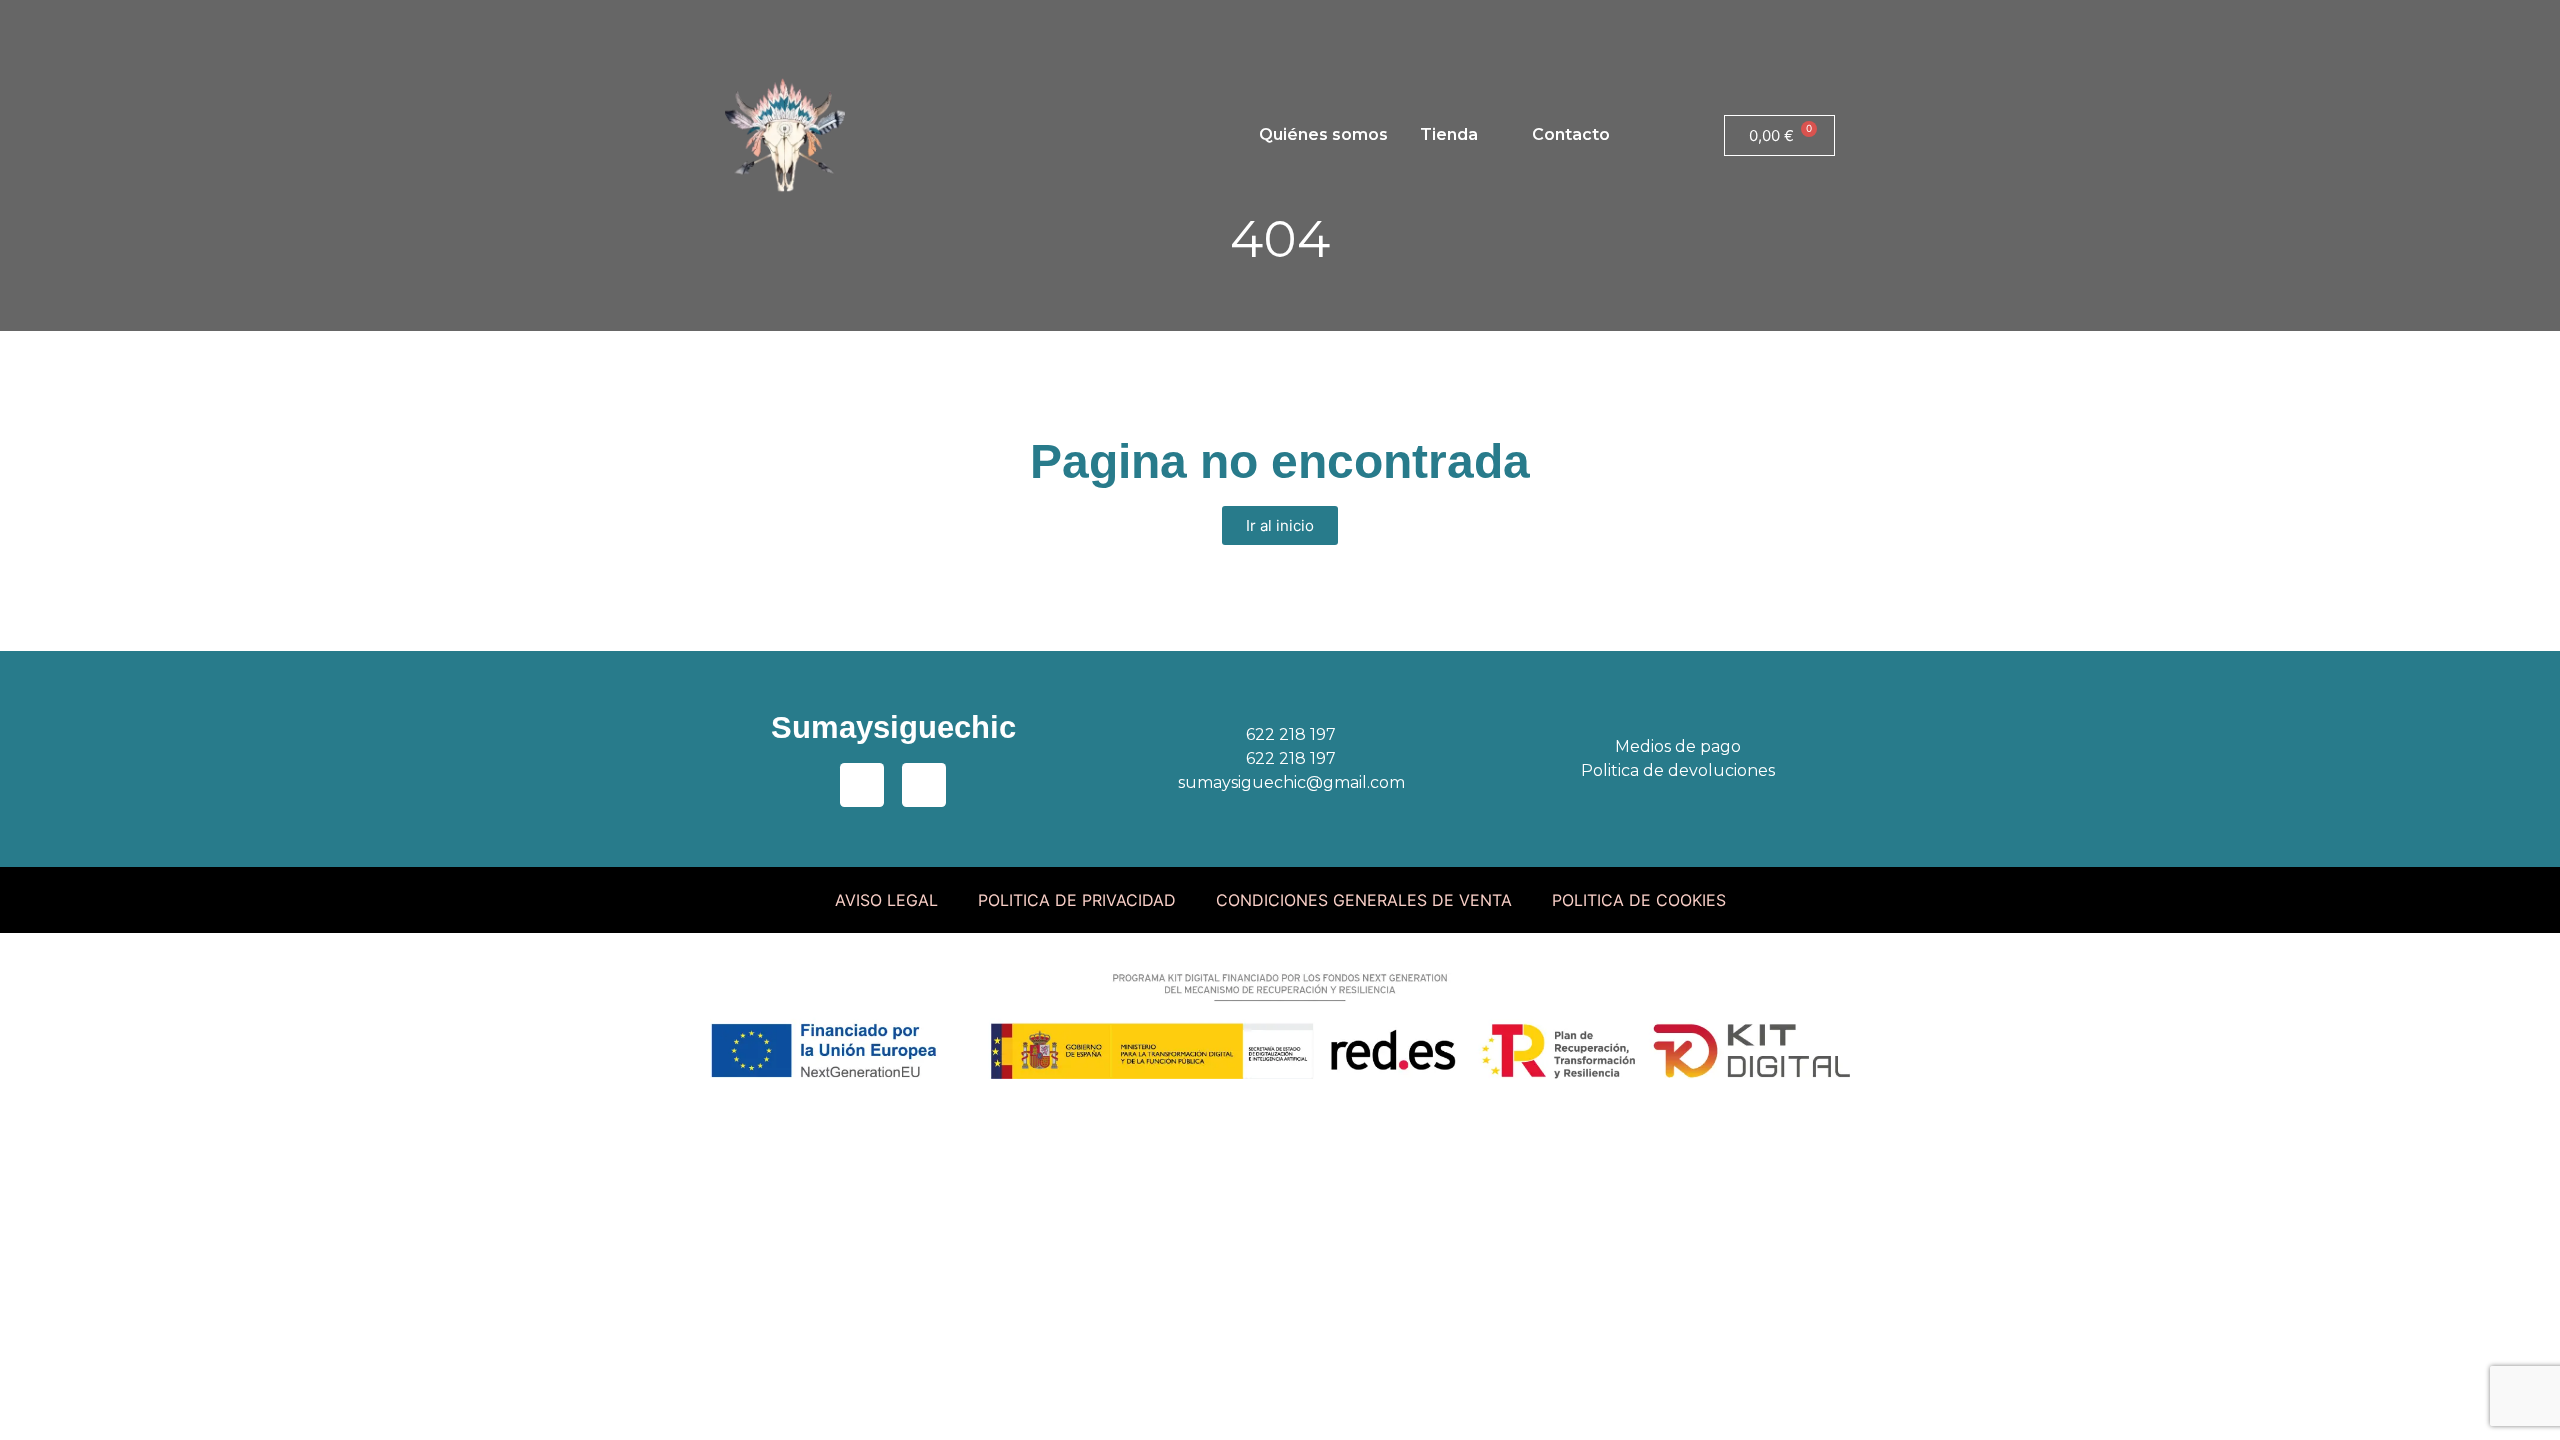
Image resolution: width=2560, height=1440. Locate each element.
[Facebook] (740, 25)
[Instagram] (795, 25)
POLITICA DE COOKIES (1639, 900)
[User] (850, 25)
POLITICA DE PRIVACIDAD (1077, 900)
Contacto (1571, 134)
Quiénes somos (1323, 134)
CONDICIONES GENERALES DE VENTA (1364, 900)
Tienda (1449, 134)
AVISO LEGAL (886, 900)
